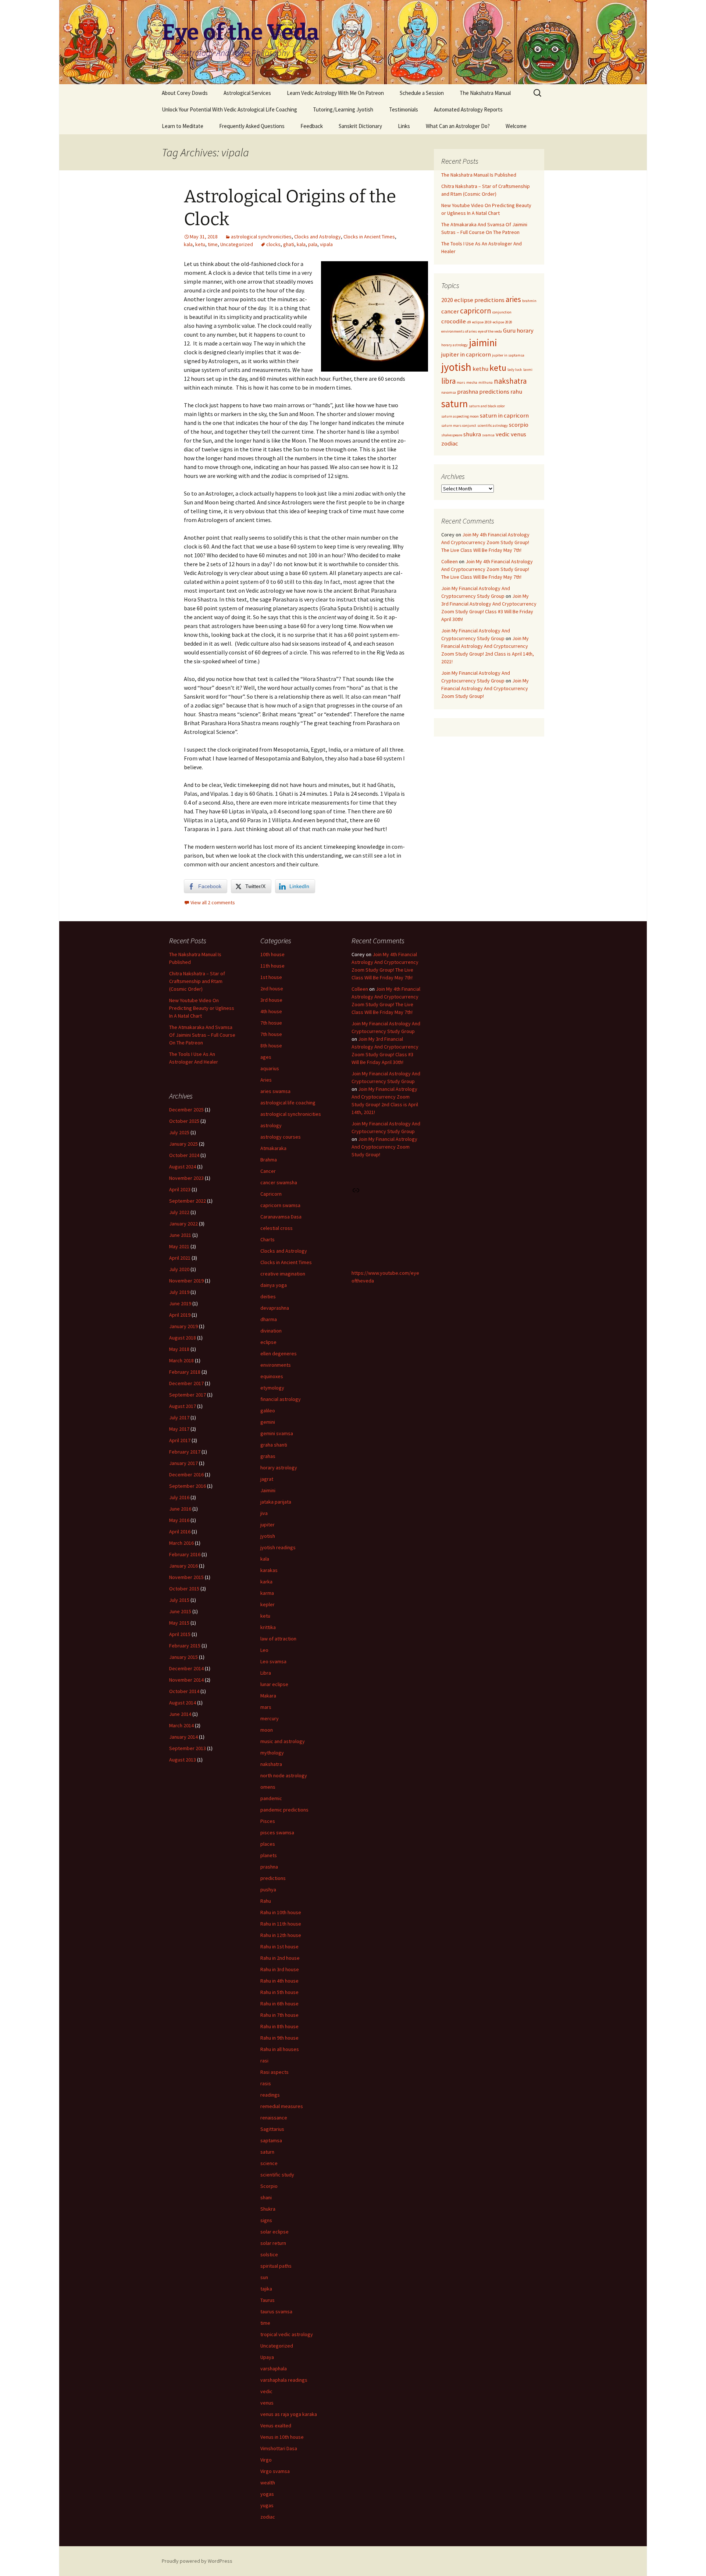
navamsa (449, 392)
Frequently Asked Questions (252, 126)
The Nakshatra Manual (485, 93)
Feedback (312, 126)
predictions (494, 391)
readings (270, 2095)
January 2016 (183, 1566)
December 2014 (186, 1668)
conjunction (502, 312)
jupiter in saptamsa (508, 355)
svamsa (488, 435)
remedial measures (282, 2106)
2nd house (272, 989)
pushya (268, 1890)
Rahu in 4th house (279, 1981)
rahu (516, 391)
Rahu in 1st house (279, 1947)
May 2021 (179, 1246)
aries (513, 299)
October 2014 (184, 1691)
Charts (268, 1239)
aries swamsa (275, 1091)
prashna (468, 391)
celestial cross (277, 1228)
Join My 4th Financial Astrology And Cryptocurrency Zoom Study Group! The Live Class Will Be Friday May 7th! (485, 542)
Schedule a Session (422, 93)
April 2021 (180, 1258)
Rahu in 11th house (281, 1924)
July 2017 (179, 1417)
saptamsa (271, 2140)
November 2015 (186, 1577)
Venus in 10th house (282, 2437)
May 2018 (179, 1349)
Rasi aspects (274, 2072)
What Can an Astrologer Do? (458, 126)
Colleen (450, 561)
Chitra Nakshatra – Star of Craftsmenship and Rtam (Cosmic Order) (197, 981)
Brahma (269, 1160)
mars (461, 382)
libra (448, 381)
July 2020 (179, 1269)
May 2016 (179, 1520)
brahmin (529, 301)
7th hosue (271, 1023)
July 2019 (179, 1292)
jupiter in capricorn (466, 354)
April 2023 (180, 1189)
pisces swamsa (277, 1832)
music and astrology (283, 1741)
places (268, 1844)
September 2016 (188, 1486)
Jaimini (268, 1490)
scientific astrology (493, 425)
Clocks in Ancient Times (369, 237)
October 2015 (184, 1589)
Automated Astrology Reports (468, 109)
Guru (509, 330)
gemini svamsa (277, 1433)
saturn (454, 404)
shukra (472, 434)
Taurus (268, 2300)
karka (266, 1582)
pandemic (271, 1798)
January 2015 (183, 1657)
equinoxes (272, 1376)
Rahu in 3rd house (280, 1969)
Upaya (267, 2357)
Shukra (268, 2209)
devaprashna (275, 1308)
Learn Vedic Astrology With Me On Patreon (335, 93)
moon (267, 1730)
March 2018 (181, 1360)
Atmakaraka (273, 1148)
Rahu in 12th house (281, 1935)
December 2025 (186, 1110)
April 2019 (180, 1315)
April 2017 (180, 1440)
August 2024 (183, 1167)
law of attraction (278, 1639)
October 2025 (184, 1121)
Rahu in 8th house (279, 2026)
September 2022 (188, 1201)
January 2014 (183, 1737)
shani (266, 2197)
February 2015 (185, 1646)
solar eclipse (274, 2232)
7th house (271, 1034)
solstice (269, 2254)
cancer (450, 311)
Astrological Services (247, 93)
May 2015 (179, 1623)
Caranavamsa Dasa (281, 1217)
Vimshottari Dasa (279, 2448)
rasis (266, 2083)
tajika (266, 2289)
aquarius (270, 1068)
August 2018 (183, 1338)
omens (268, 1787)
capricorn (476, 311)
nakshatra (510, 381)
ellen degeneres (279, 1353)
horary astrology (454, 345)
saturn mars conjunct (459, 425)
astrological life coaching (288, 1103)
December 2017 (186, 1383)
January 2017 (183, 1463)
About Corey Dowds (185, 93)
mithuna (486, 382)
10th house (272, 954)
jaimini (483, 343)
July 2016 (179, 1497)
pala (313, 244)
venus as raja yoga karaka (289, 2414)
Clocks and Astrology (318, 237)
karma (267, 1593)
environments (276, 1365)
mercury (270, 1718)
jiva (264, 1513)
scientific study (277, 2175)
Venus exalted (276, 2426)
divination (271, 1331)
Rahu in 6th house (279, 2004)
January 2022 (183, 1224)
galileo (268, 1411)
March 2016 (181, 1543)
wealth (268, 2483)
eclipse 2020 (502, 322)
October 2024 (184, 1155)
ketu (200, 244)
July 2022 (179, 1212)
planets (269, 1855)
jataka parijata (276, 1502)
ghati (289, 244)
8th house (271, 1046)
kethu (480, 369)
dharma (269, 1319)
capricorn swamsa (280, 1205)
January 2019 (183, 1326)
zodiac (450, 443)
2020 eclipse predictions (473, 300)
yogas (267, 2494)
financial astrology (281, 1399)
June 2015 (180, 1611)
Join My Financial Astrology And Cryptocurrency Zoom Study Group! (485, 688)
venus (518, 434)
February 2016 (185, 1554)
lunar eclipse (274, 1684)
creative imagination (283, 1274)
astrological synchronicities (261, 237)
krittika (268, 1627)
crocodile (454, 321)
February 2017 (185, 1452)
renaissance (274, 2118)
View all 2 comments (213, 902)
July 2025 (179, 1132)
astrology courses (281, 1137)
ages (266, 1057)
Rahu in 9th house (279, 2038)
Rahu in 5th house (279, 1992)
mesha (472, 382)
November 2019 (186, 1281)
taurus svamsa (276, 2311)
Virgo (266, 2460)
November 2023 (186, 1178)
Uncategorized (237, 244)
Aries (266, 1080)
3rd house (271, 1000)
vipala (326, 244)
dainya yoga (274, 1285)
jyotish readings (278, 1547)
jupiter (268, 1525)
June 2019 (180, 1303)
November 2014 (186, 1680)
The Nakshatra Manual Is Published (479, 175)
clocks (273, 244)
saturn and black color (487, 406)
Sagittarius (272, 2129)
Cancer (268, 1171)
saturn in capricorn (504, 415)
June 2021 (180, 1235)
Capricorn (271, 1194)
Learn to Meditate (183, 126)
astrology (271, 1125)
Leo (264, 1650)
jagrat (267, 1479)
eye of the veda (490, 331)
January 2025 (183, 1144)
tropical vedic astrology (287, 2334)
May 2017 (179, 1429)
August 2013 (183, 1760)
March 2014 (181, 1725)
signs (266, 2220)
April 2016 (180, 1532)
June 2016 (180, 1509)
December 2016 (186, 1475)
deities (268, 1296)
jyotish (456, 367)
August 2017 (183, 1406)
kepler (268, 1604)
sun (264, 2277)
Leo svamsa (273, 1661)
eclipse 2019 (482, 322)
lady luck (515, 370)
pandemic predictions (284, 1810)
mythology (272, 1753)
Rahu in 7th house (279, 2015)
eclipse (268, 1342)
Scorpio (269, 2186)
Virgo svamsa (275, 2471)
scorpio (519, 425)
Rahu (266, 1901)
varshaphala (274, 2369)
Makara (268, 1696)
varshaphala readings (284, 2380)
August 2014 (183, 1703)
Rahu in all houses (280, 2049)
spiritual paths (276, 2266)
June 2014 (180, 1714)
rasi (264, 2061)
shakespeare (452, 435)
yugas (267, 2505)
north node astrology (284, 1775)
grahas (268, 1456)
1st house (271, 977)
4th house (271, 1011)
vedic (503, 434)
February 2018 (185, 1372)
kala (188, 244)
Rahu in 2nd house (280, 1958)
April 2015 (180, 1634)
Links (404, 126)
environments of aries (459, 331)
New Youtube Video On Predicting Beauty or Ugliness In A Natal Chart (202, 1008)
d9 (469, 322)
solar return (273, 2243)
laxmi (528, 370)
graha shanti (274, 1445)
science (269, 2163)
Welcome (516, 126)
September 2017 (188, 1395)
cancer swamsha (279, 1182)
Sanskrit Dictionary (360, 126)
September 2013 (188, 1748)
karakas (269, 1570)
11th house (272, 966)
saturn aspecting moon (460, 416)
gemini (268, 1422)
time (213, 244)
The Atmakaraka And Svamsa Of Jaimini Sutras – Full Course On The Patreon (202, 1035)
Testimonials (404, 109)
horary (525, 330)
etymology (272, 1388)
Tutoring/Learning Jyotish (343, 109)
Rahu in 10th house (281, 1912)
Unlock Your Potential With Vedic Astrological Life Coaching (229, 109)
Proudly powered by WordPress (197, 2561)
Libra (266, 1673)
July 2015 (179, 1600)
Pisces (268, 1821)
